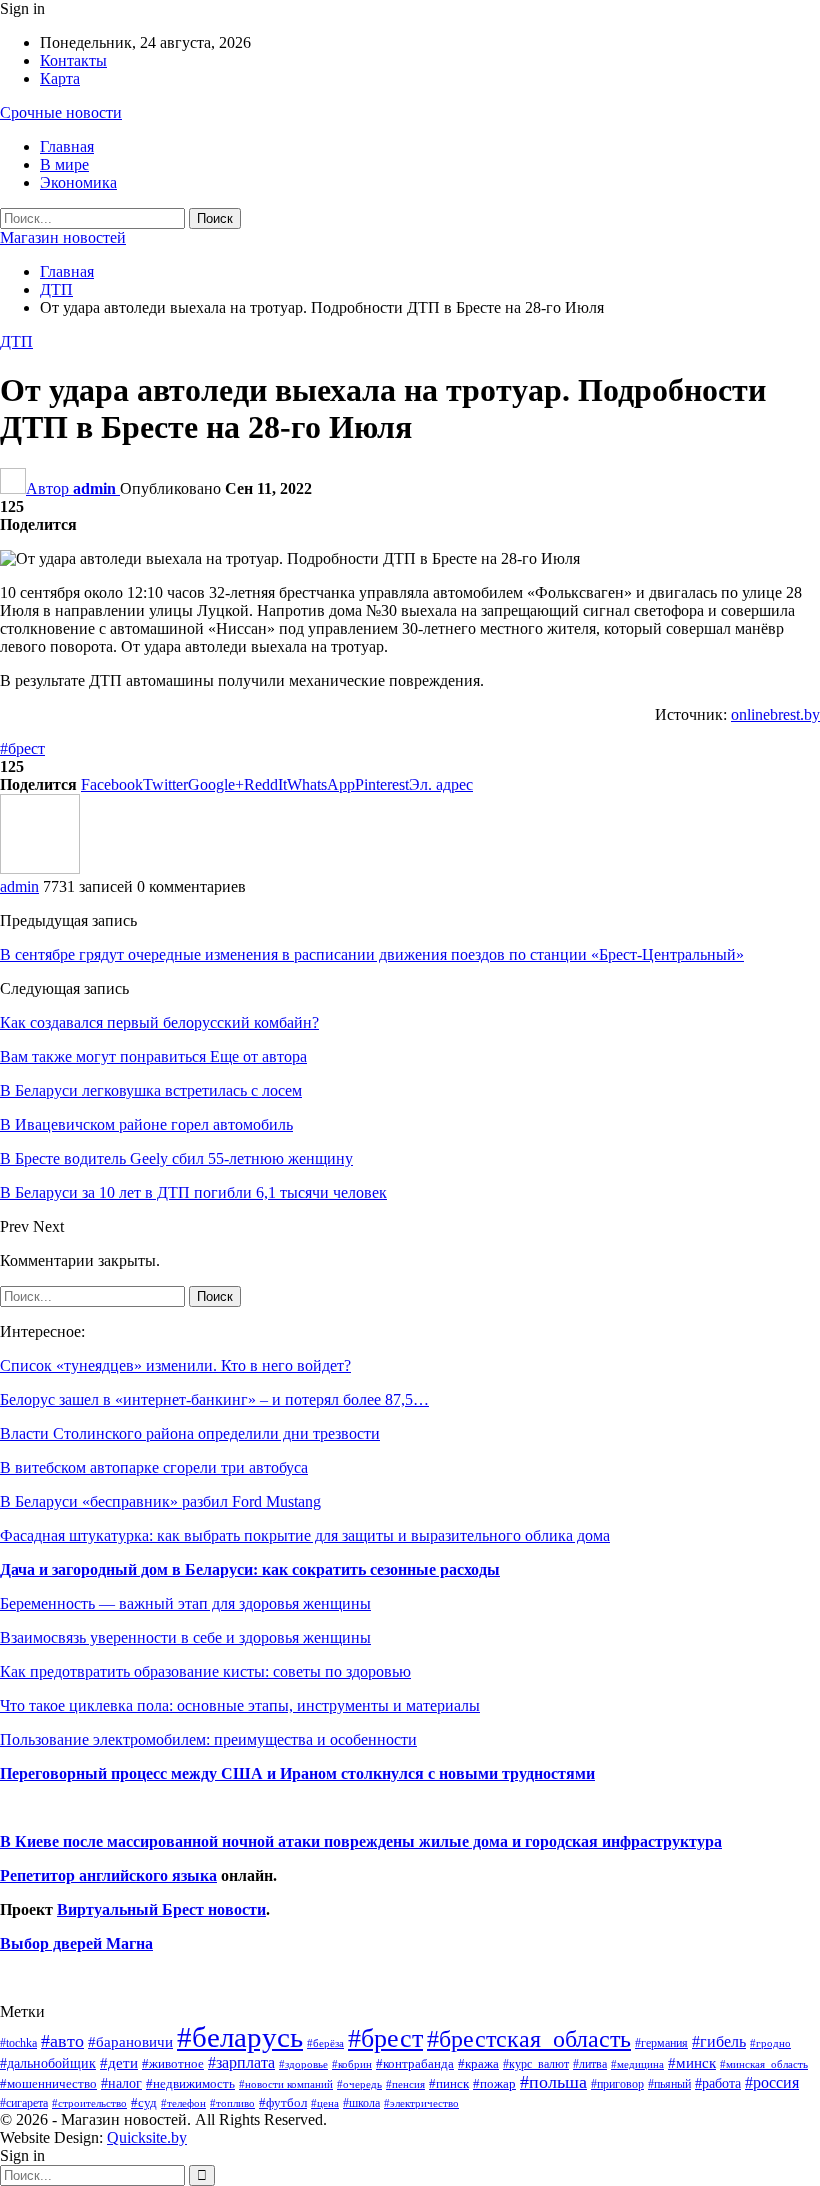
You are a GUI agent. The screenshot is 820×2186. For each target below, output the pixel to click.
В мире (64, 164)
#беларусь (240, 2037)
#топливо (232, 2103)
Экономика (78, 182)
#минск (692, 2062)
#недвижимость (190, 2083)
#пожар (494, 2083)
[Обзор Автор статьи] (40, 868)
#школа (361, 2103)
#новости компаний (286, 2084)
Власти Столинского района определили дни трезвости (190, 1433)
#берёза (325, 2043)
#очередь (359, 2084)
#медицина (637, 2064)
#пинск (449, 2084)
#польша (553, 2082)
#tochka (18, 2043)
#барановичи (130, 2042)
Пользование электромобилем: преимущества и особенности (208, 1739)
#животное (173, 2063)
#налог (121, 2083)
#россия (772, 2082)
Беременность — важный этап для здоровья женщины (185, 1603)
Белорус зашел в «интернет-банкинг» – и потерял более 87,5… (214, 1399)
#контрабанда (415, 2063)
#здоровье (303, 2064)
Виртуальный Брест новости (161, 1909)
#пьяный (669, 2084)
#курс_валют (536, 2064)
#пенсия (405, 2084)
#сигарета (24, 2103)
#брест (22, 748)
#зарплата (241, 2062)
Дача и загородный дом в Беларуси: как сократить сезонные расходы (250, 1569)
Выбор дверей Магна (76, 1943)
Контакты (73, 60)
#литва (590, 2064)
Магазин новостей (63, 237)
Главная (67, 146)
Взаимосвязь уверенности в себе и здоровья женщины (185, 1637)
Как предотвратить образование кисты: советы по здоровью (205, 1671)
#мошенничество (48, 2083)
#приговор (617, 2084)
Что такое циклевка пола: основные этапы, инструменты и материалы (240, 1705)
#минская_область (764, 2064)
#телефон (183, 2103)
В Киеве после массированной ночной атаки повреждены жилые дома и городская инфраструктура (361, 1841)
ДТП (16, 341)
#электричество (421, 2103)
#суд (144, 2102)
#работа (718, 2083)
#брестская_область (529, 2038)
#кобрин (352, 2064)
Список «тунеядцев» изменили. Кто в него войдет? (175, 1365)
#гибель (719, 2041)
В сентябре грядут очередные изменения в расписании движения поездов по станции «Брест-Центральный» (372, 954)
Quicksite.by (147, 2137)
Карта (60, 78)
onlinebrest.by (775, 714)
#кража (478, 2063)
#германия (661, 2043)
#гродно (770, 2043)
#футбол (283, 2102)
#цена (325, 2103)
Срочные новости (61, 112)
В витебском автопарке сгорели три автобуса (154, 1467)
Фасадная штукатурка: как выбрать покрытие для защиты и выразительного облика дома (305, 1535)
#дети (119, 2063)
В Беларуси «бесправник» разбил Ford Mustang (160, 1501)
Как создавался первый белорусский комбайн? (159, 1022)
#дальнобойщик (48, 2063)
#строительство (89, 2103)
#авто (62, 2041)
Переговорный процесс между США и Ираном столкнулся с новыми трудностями (297, 1773)
